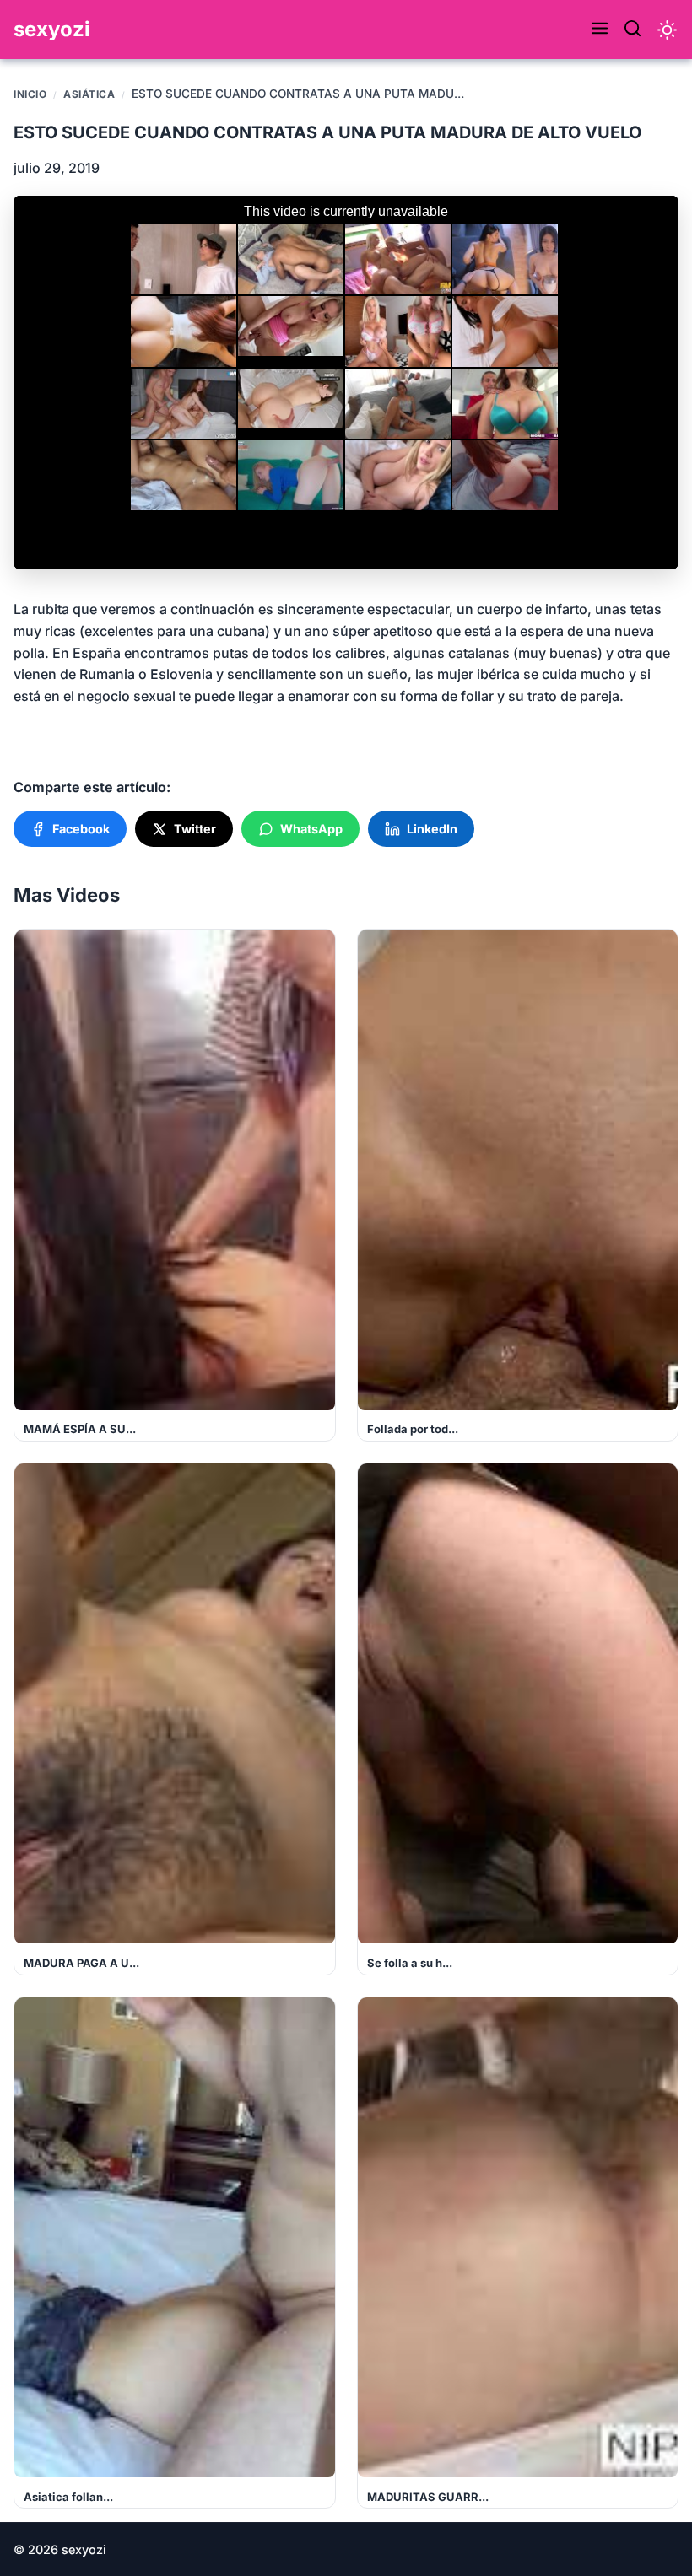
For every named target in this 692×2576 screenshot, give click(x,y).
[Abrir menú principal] (600, 30)
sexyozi (52, 29)
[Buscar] (633, 30)
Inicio (30, 94)
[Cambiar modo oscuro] (667, 30)
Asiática (89, 94)
